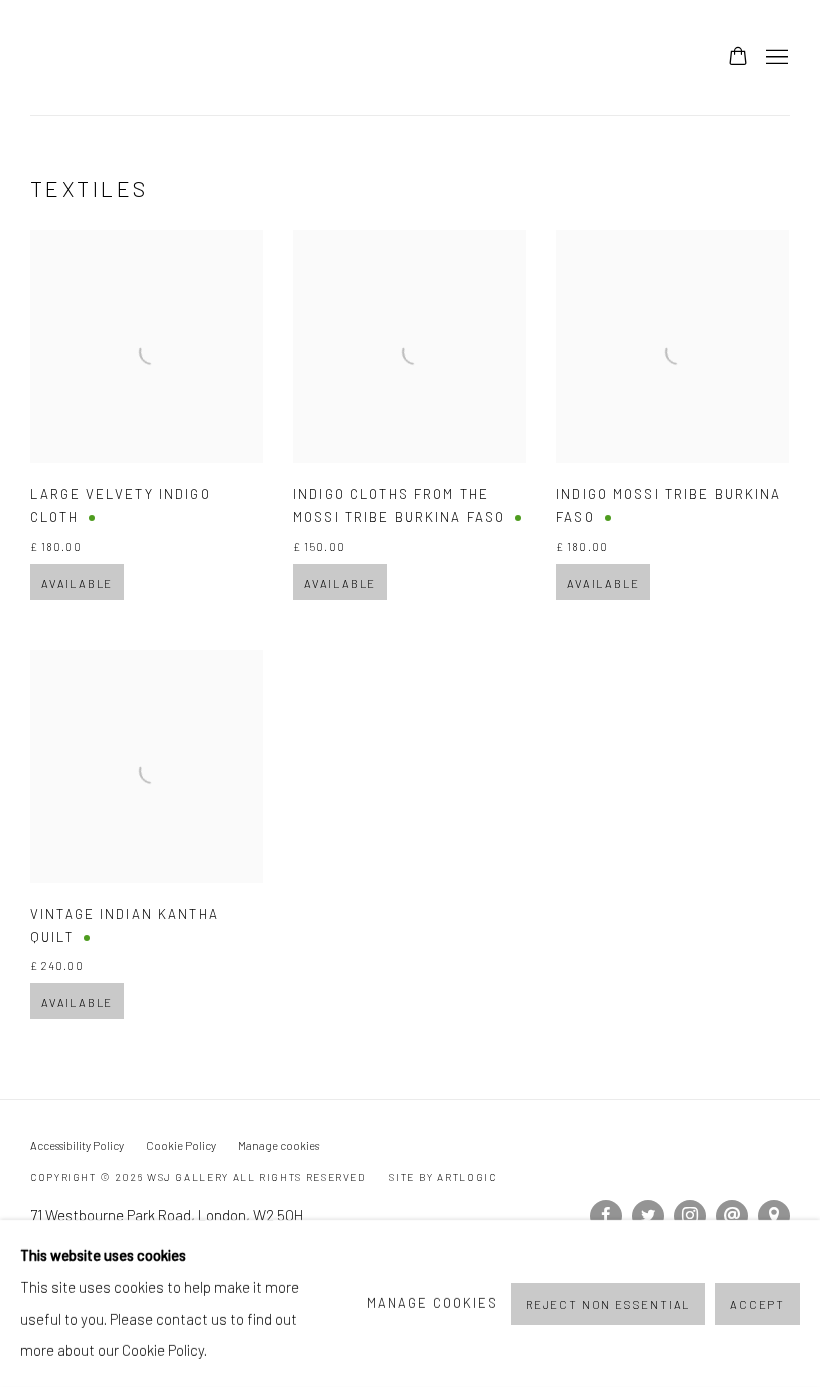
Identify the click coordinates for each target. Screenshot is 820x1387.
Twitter (648, 1216)
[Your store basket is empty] (738, 58)
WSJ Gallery (160, 57)
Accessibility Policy (77, 1145)
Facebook (606, 1216)
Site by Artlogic (442, 1177)
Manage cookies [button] (278, 1145)
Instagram (690, 1216)
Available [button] (77, 583)
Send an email (732, 1216)
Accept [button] (757, 1303)
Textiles (89, 188)
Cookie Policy (181, 1145)
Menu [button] (775, 58)
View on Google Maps (774, 1216)
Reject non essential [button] (608, 1303)
